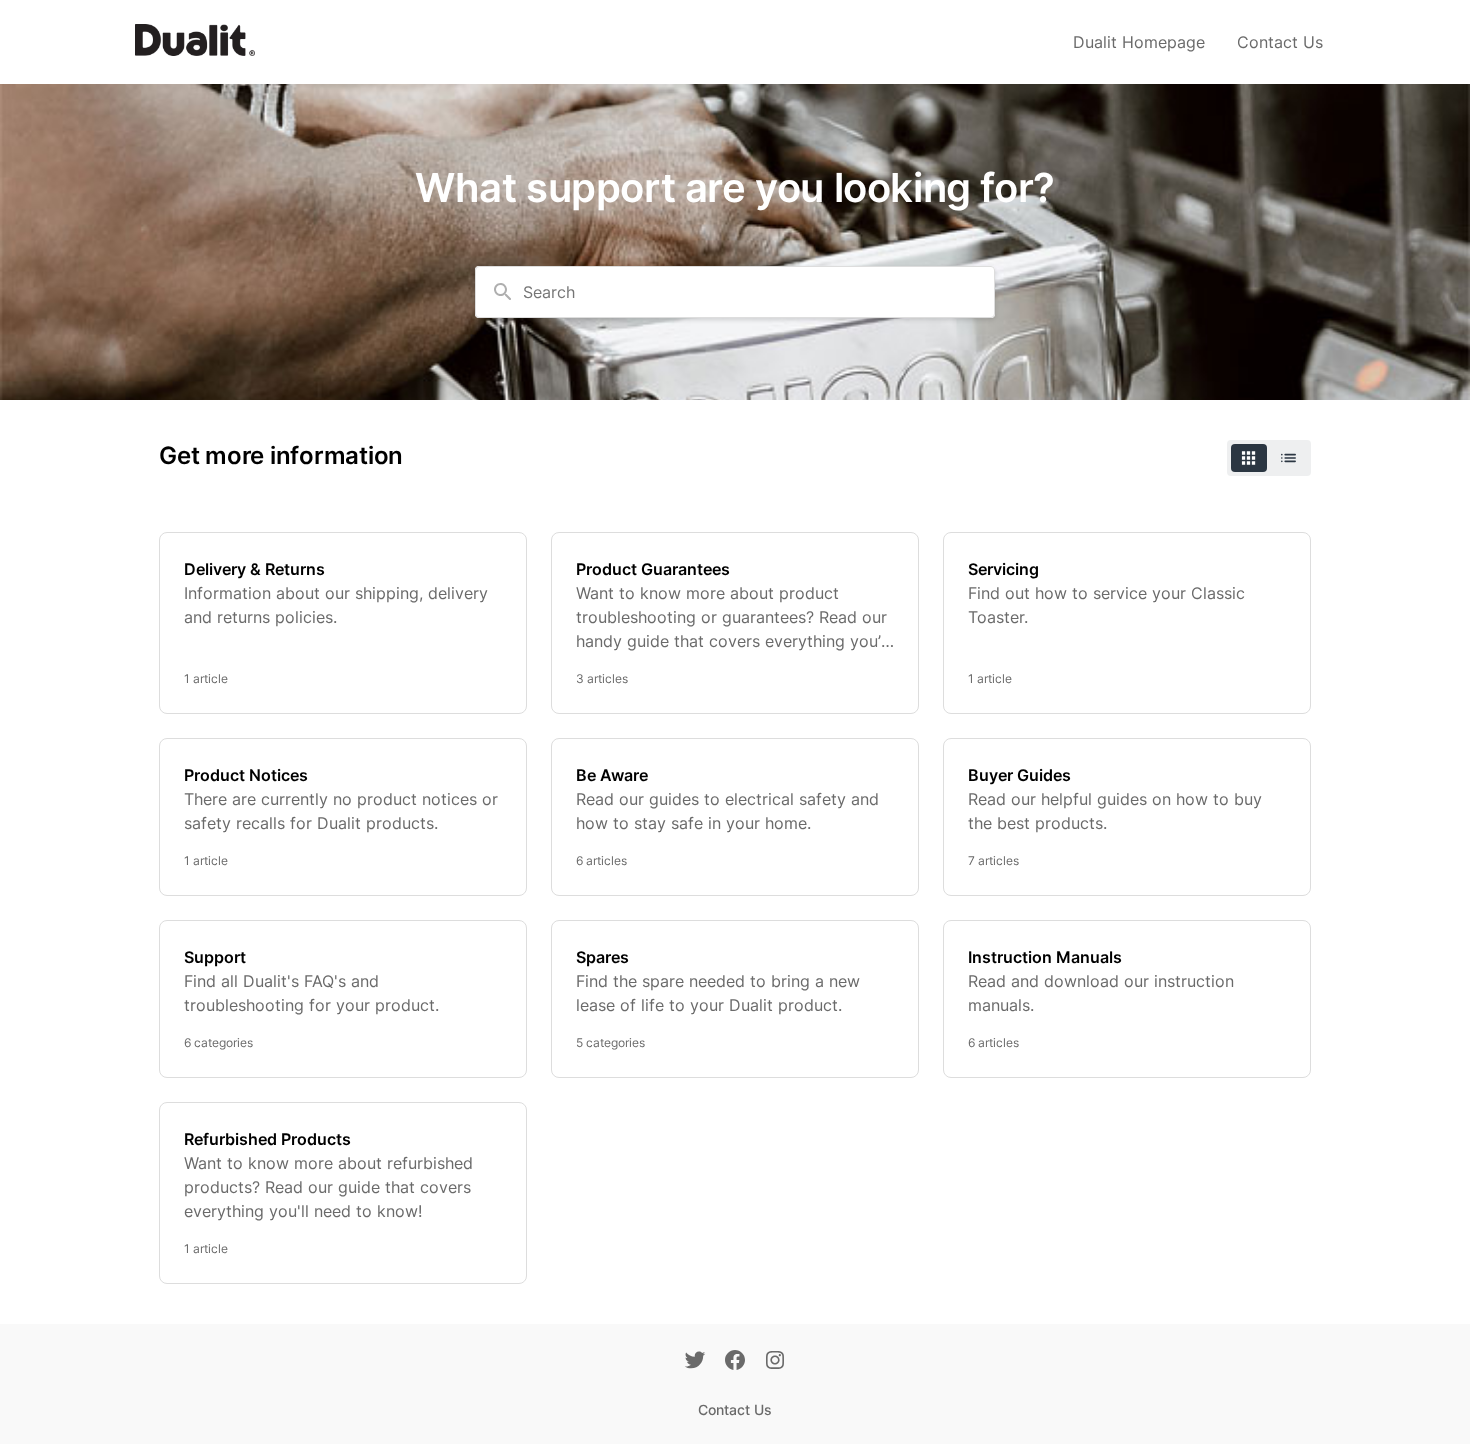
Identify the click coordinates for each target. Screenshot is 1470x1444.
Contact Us (1280, 42)
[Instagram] (775, 1362)
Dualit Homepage (1139, 42)
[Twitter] (695, 1362)
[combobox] (735, 292)
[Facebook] (735, 1362)
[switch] (1269, 458)
